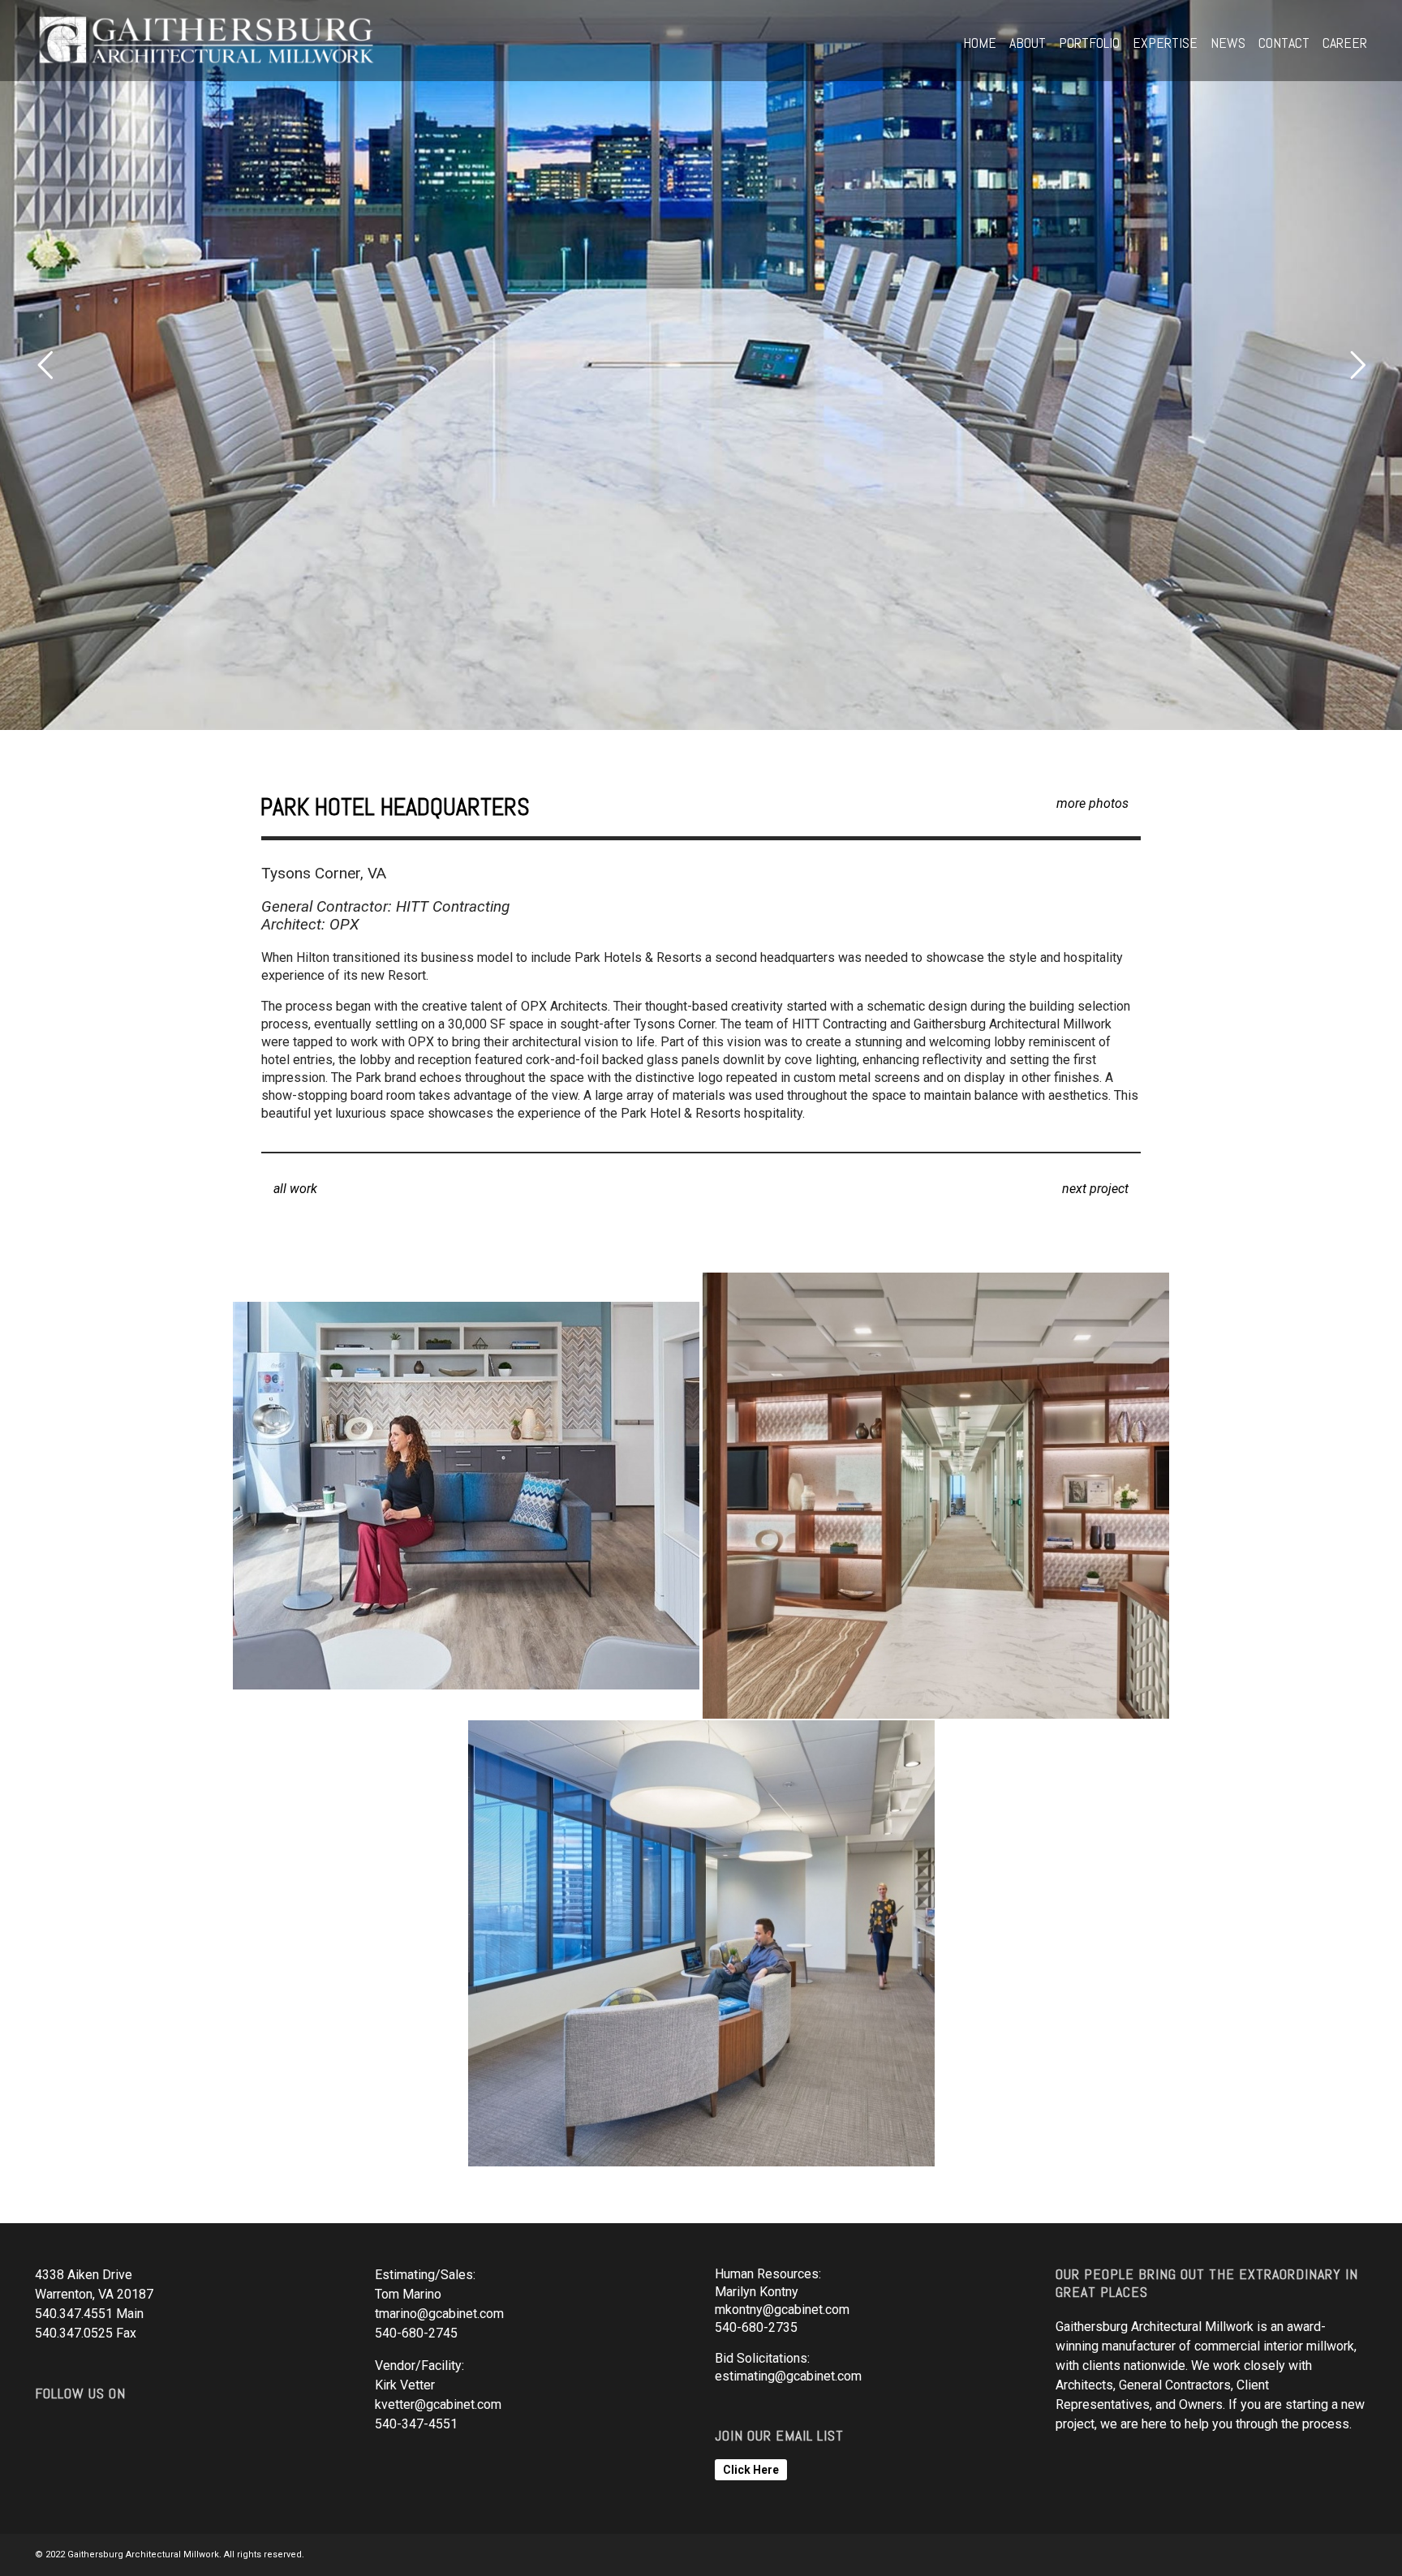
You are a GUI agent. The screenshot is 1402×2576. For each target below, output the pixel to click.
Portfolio (1089, 43)
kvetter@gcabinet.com (438, 2404)
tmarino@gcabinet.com (439, 2314)
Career (1345, 43)
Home (980, 43)
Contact (1284, 43)
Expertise (1165, 43)
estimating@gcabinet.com (788, 2376)
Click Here (751, 2470)
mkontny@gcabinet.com (782, 2310)
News (1228, 43)
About (1028, 43)
